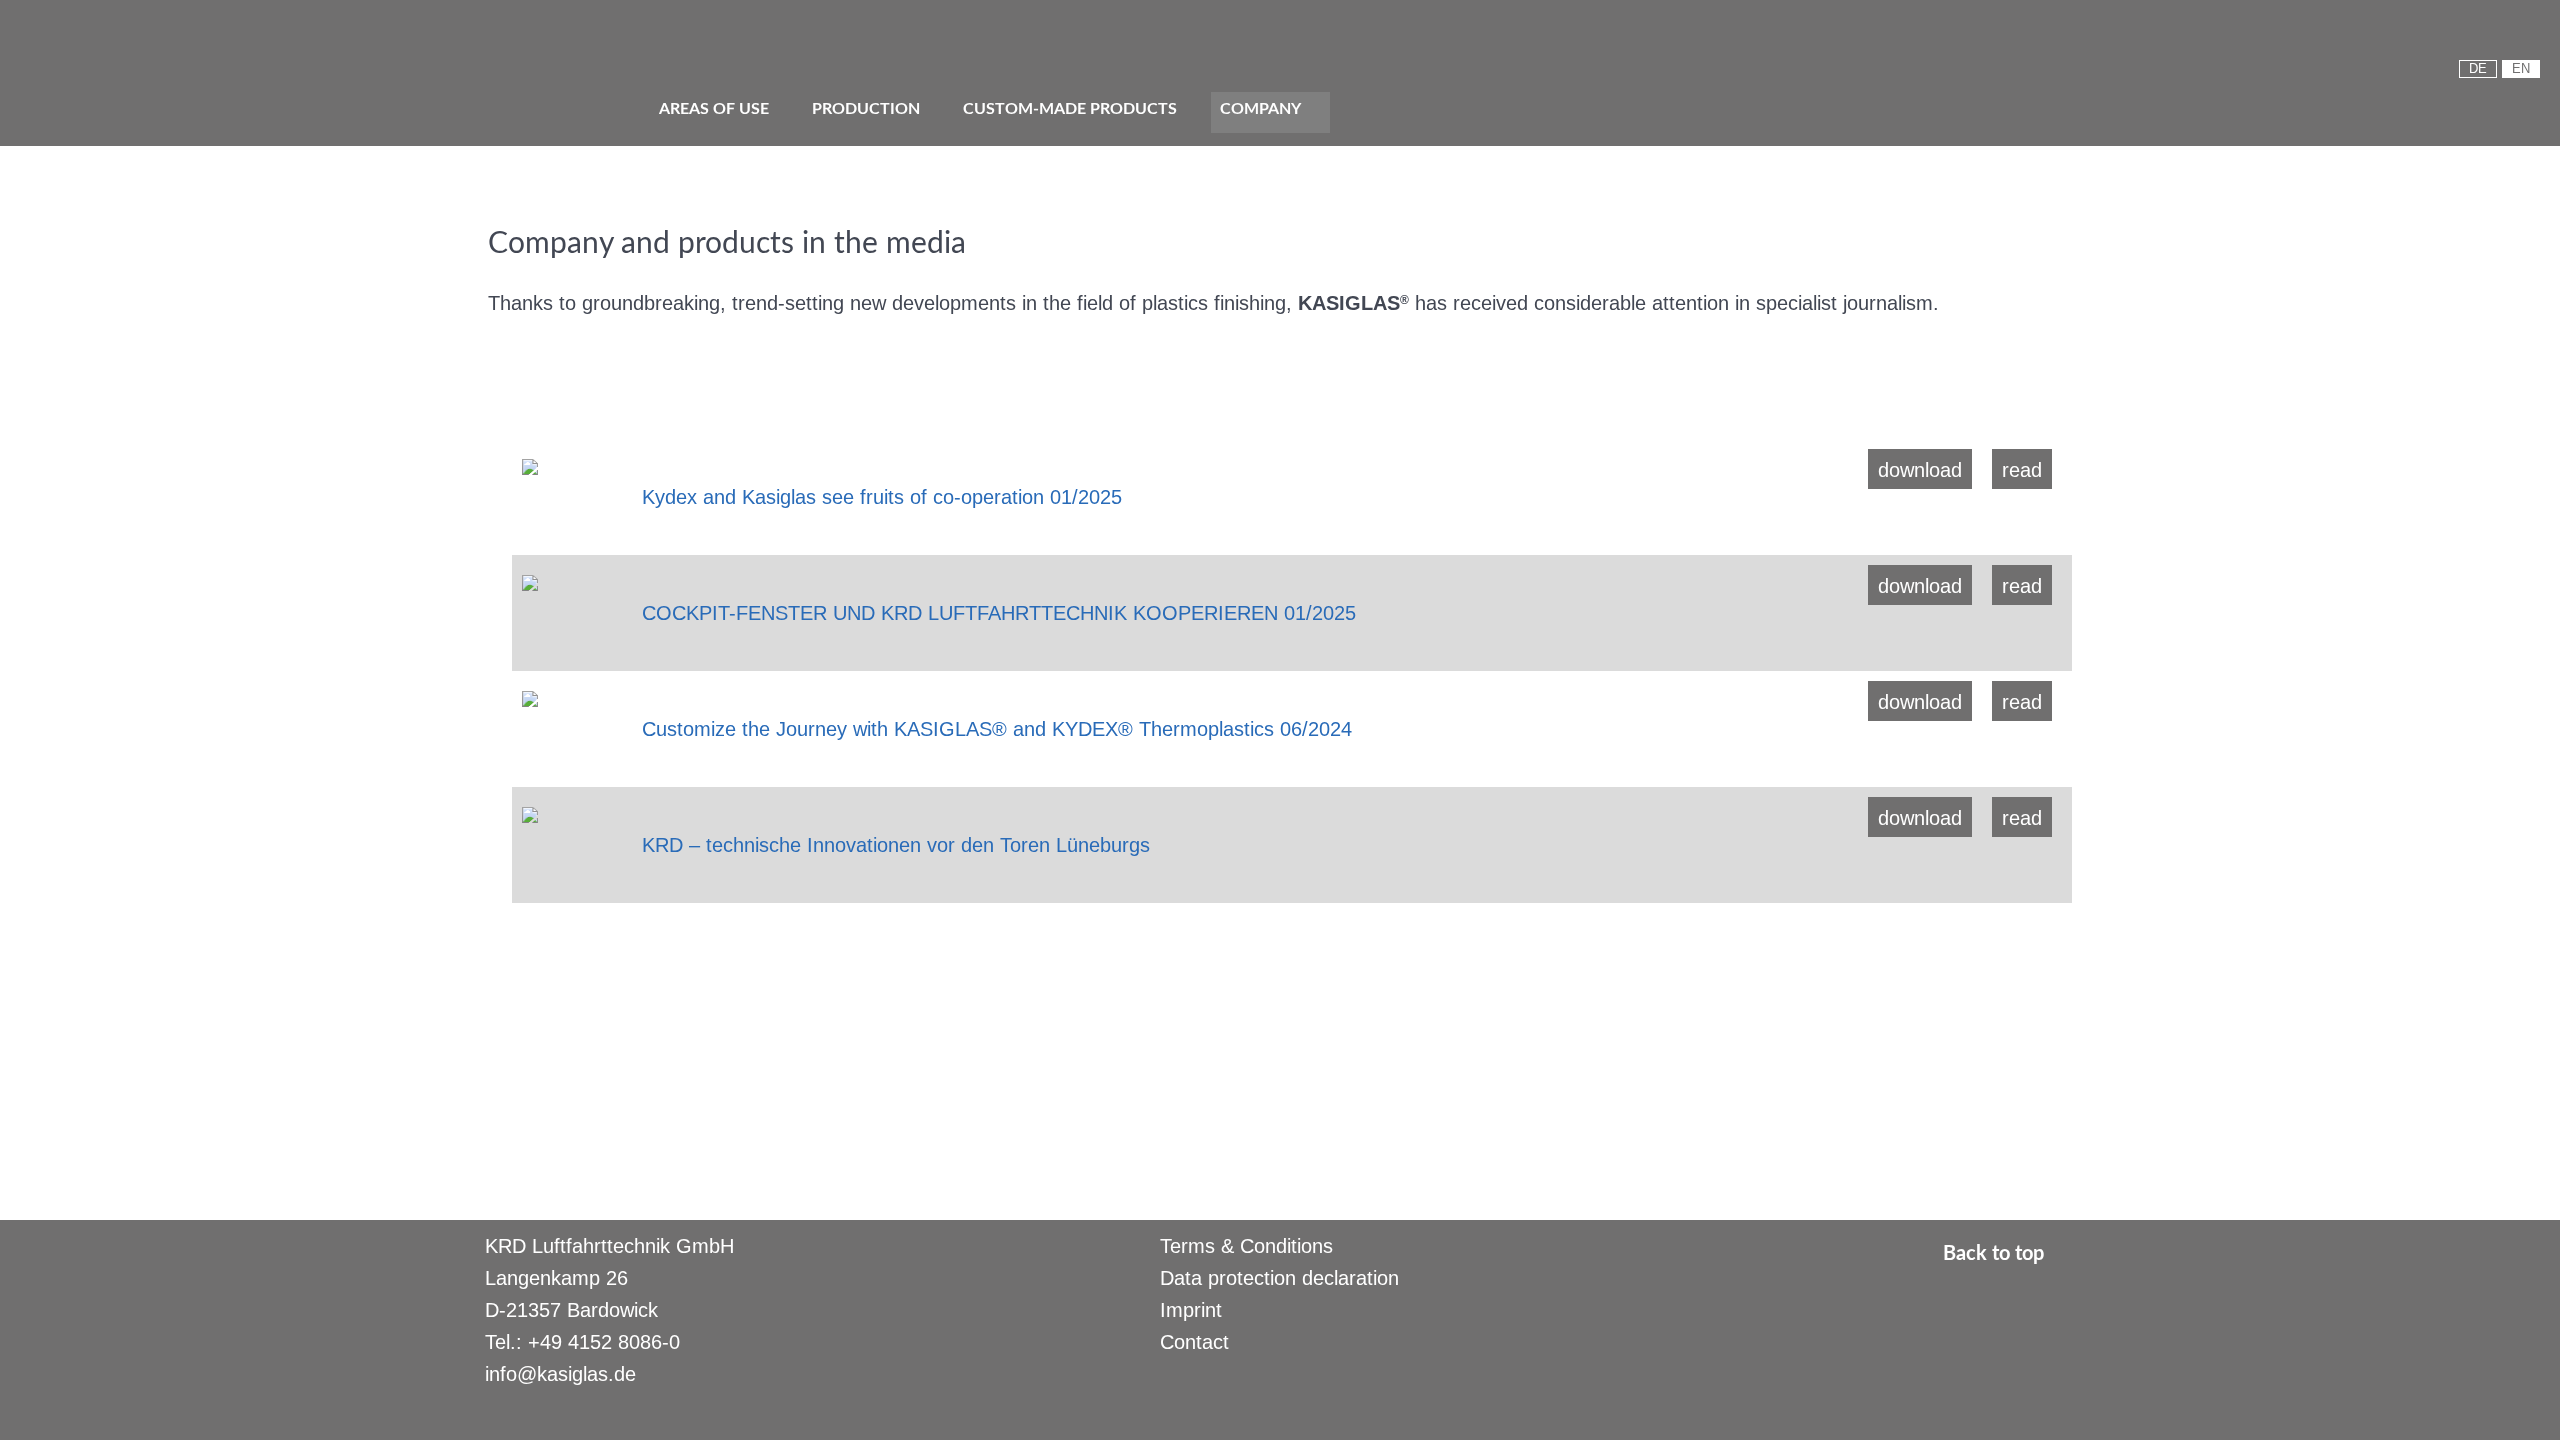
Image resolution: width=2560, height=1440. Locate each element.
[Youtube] (2466, 35)
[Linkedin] (2498, 35)
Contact (1194, 1342)
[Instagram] (2530, 35)
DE (2478, 69)
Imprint (1191, 1310)
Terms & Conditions (1246, 1246)
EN (2521, 69)
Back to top (1996, 1254)
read (2022, 470)
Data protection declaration (1279, 1278)
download (1920, 470)
